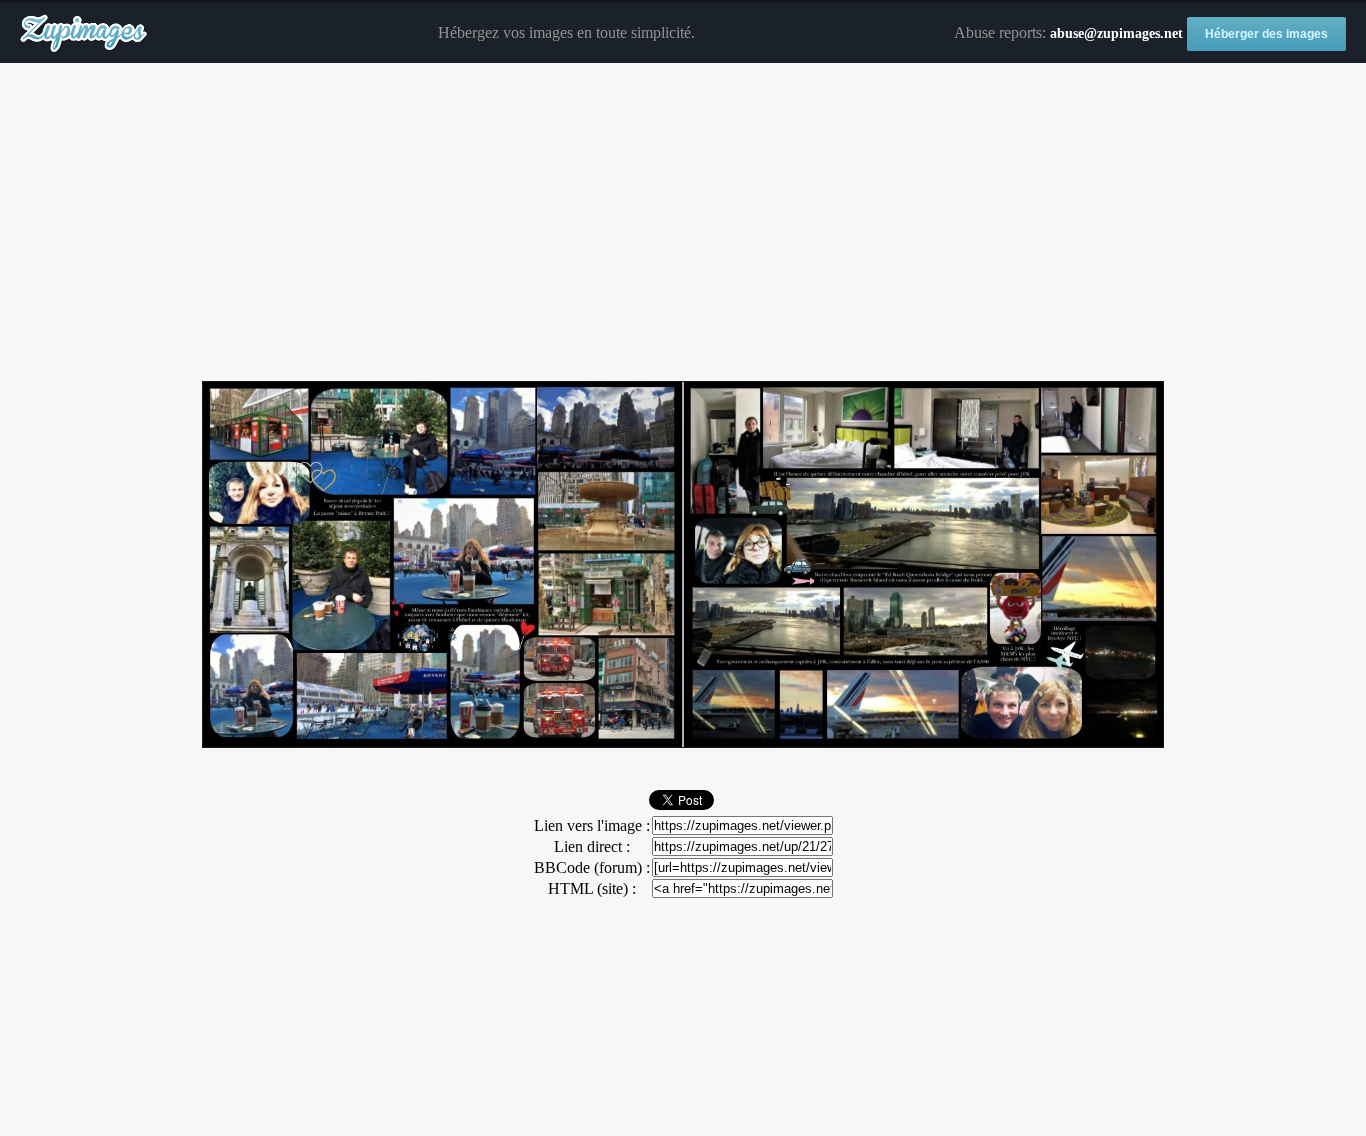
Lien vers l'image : (592, 825)
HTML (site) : (592, 888)
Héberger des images (1266, 34)
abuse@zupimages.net (1116, 33)
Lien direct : (592, 846)
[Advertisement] (683, 223)
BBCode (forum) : (592, 867)
